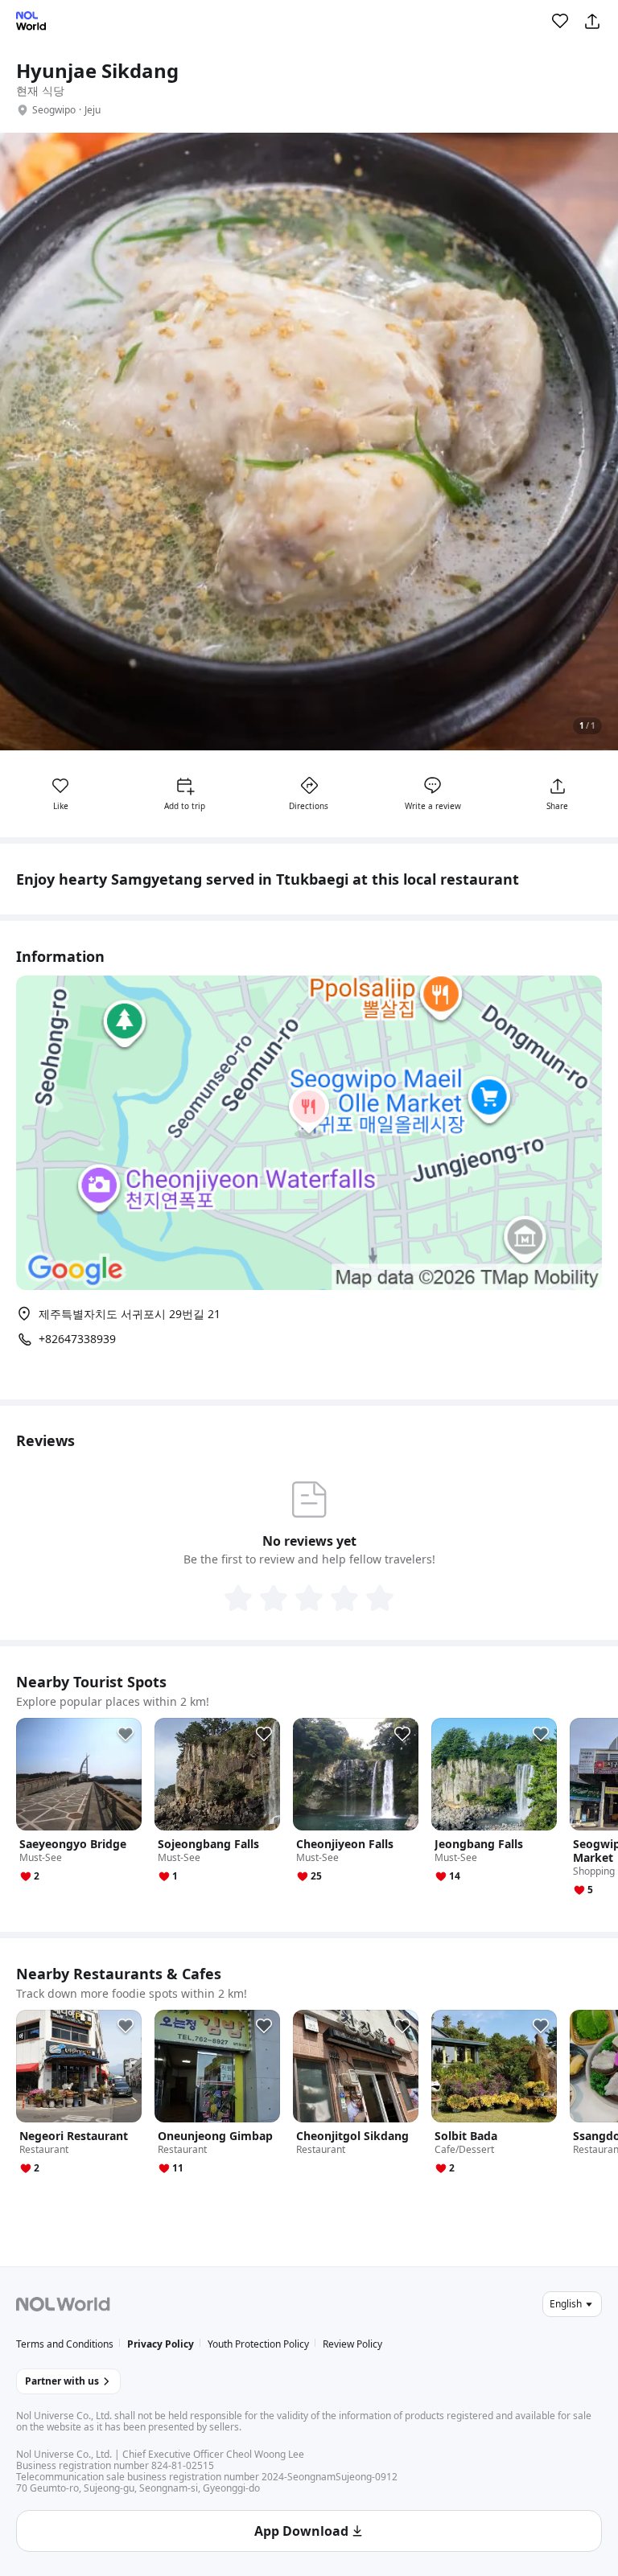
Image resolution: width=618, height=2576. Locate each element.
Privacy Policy (161, 2344)
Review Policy (352, 2344)
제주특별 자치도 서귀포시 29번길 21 (130, 1314)
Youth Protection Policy (258, 2344)
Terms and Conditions (65, 2344)
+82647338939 (77, 1339)
